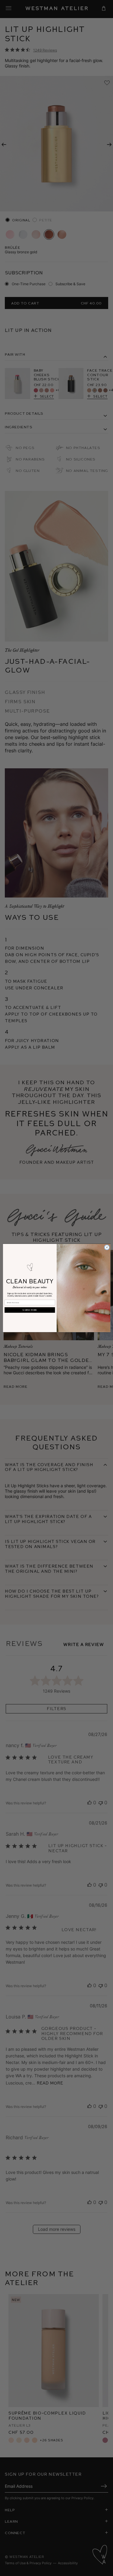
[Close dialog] (107, 1247)
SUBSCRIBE (30, 1310)
